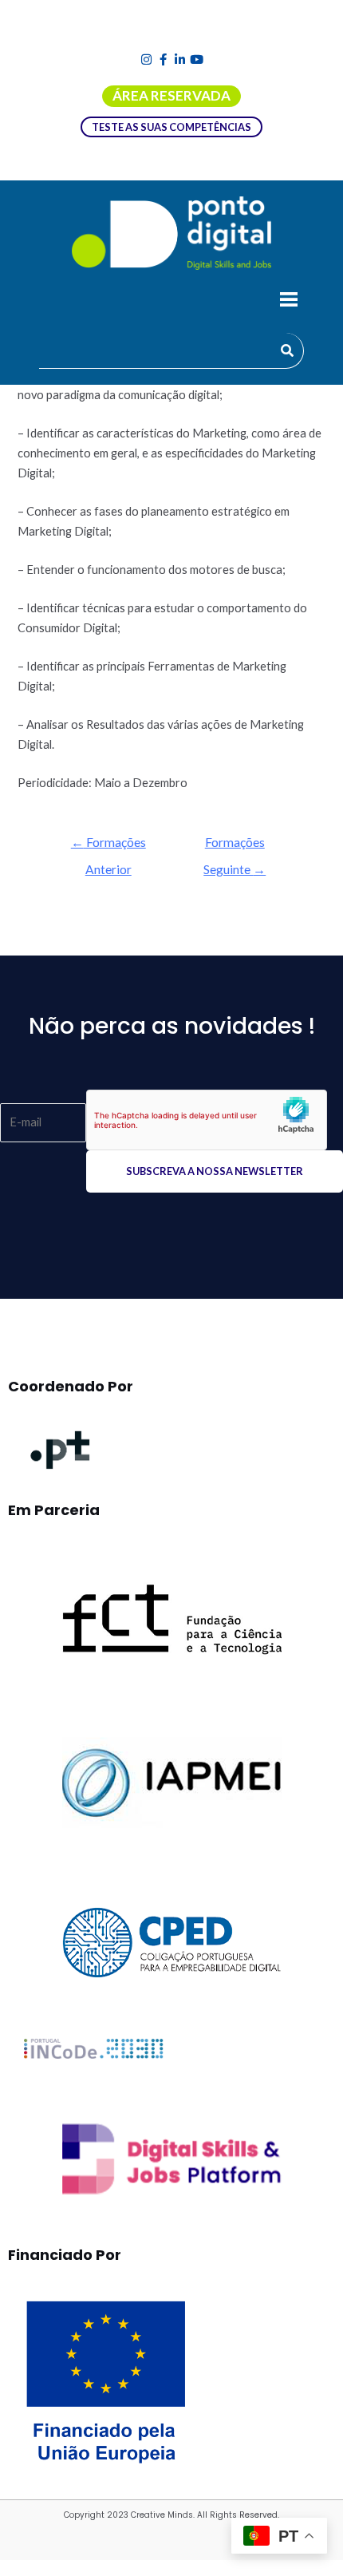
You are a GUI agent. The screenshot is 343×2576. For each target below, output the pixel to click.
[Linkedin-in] (180, 59)
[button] (288, 301)
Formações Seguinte (235, 847)
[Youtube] (197, 59)
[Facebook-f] (163, 59)
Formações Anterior (108, 847)
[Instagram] (146, 59)
